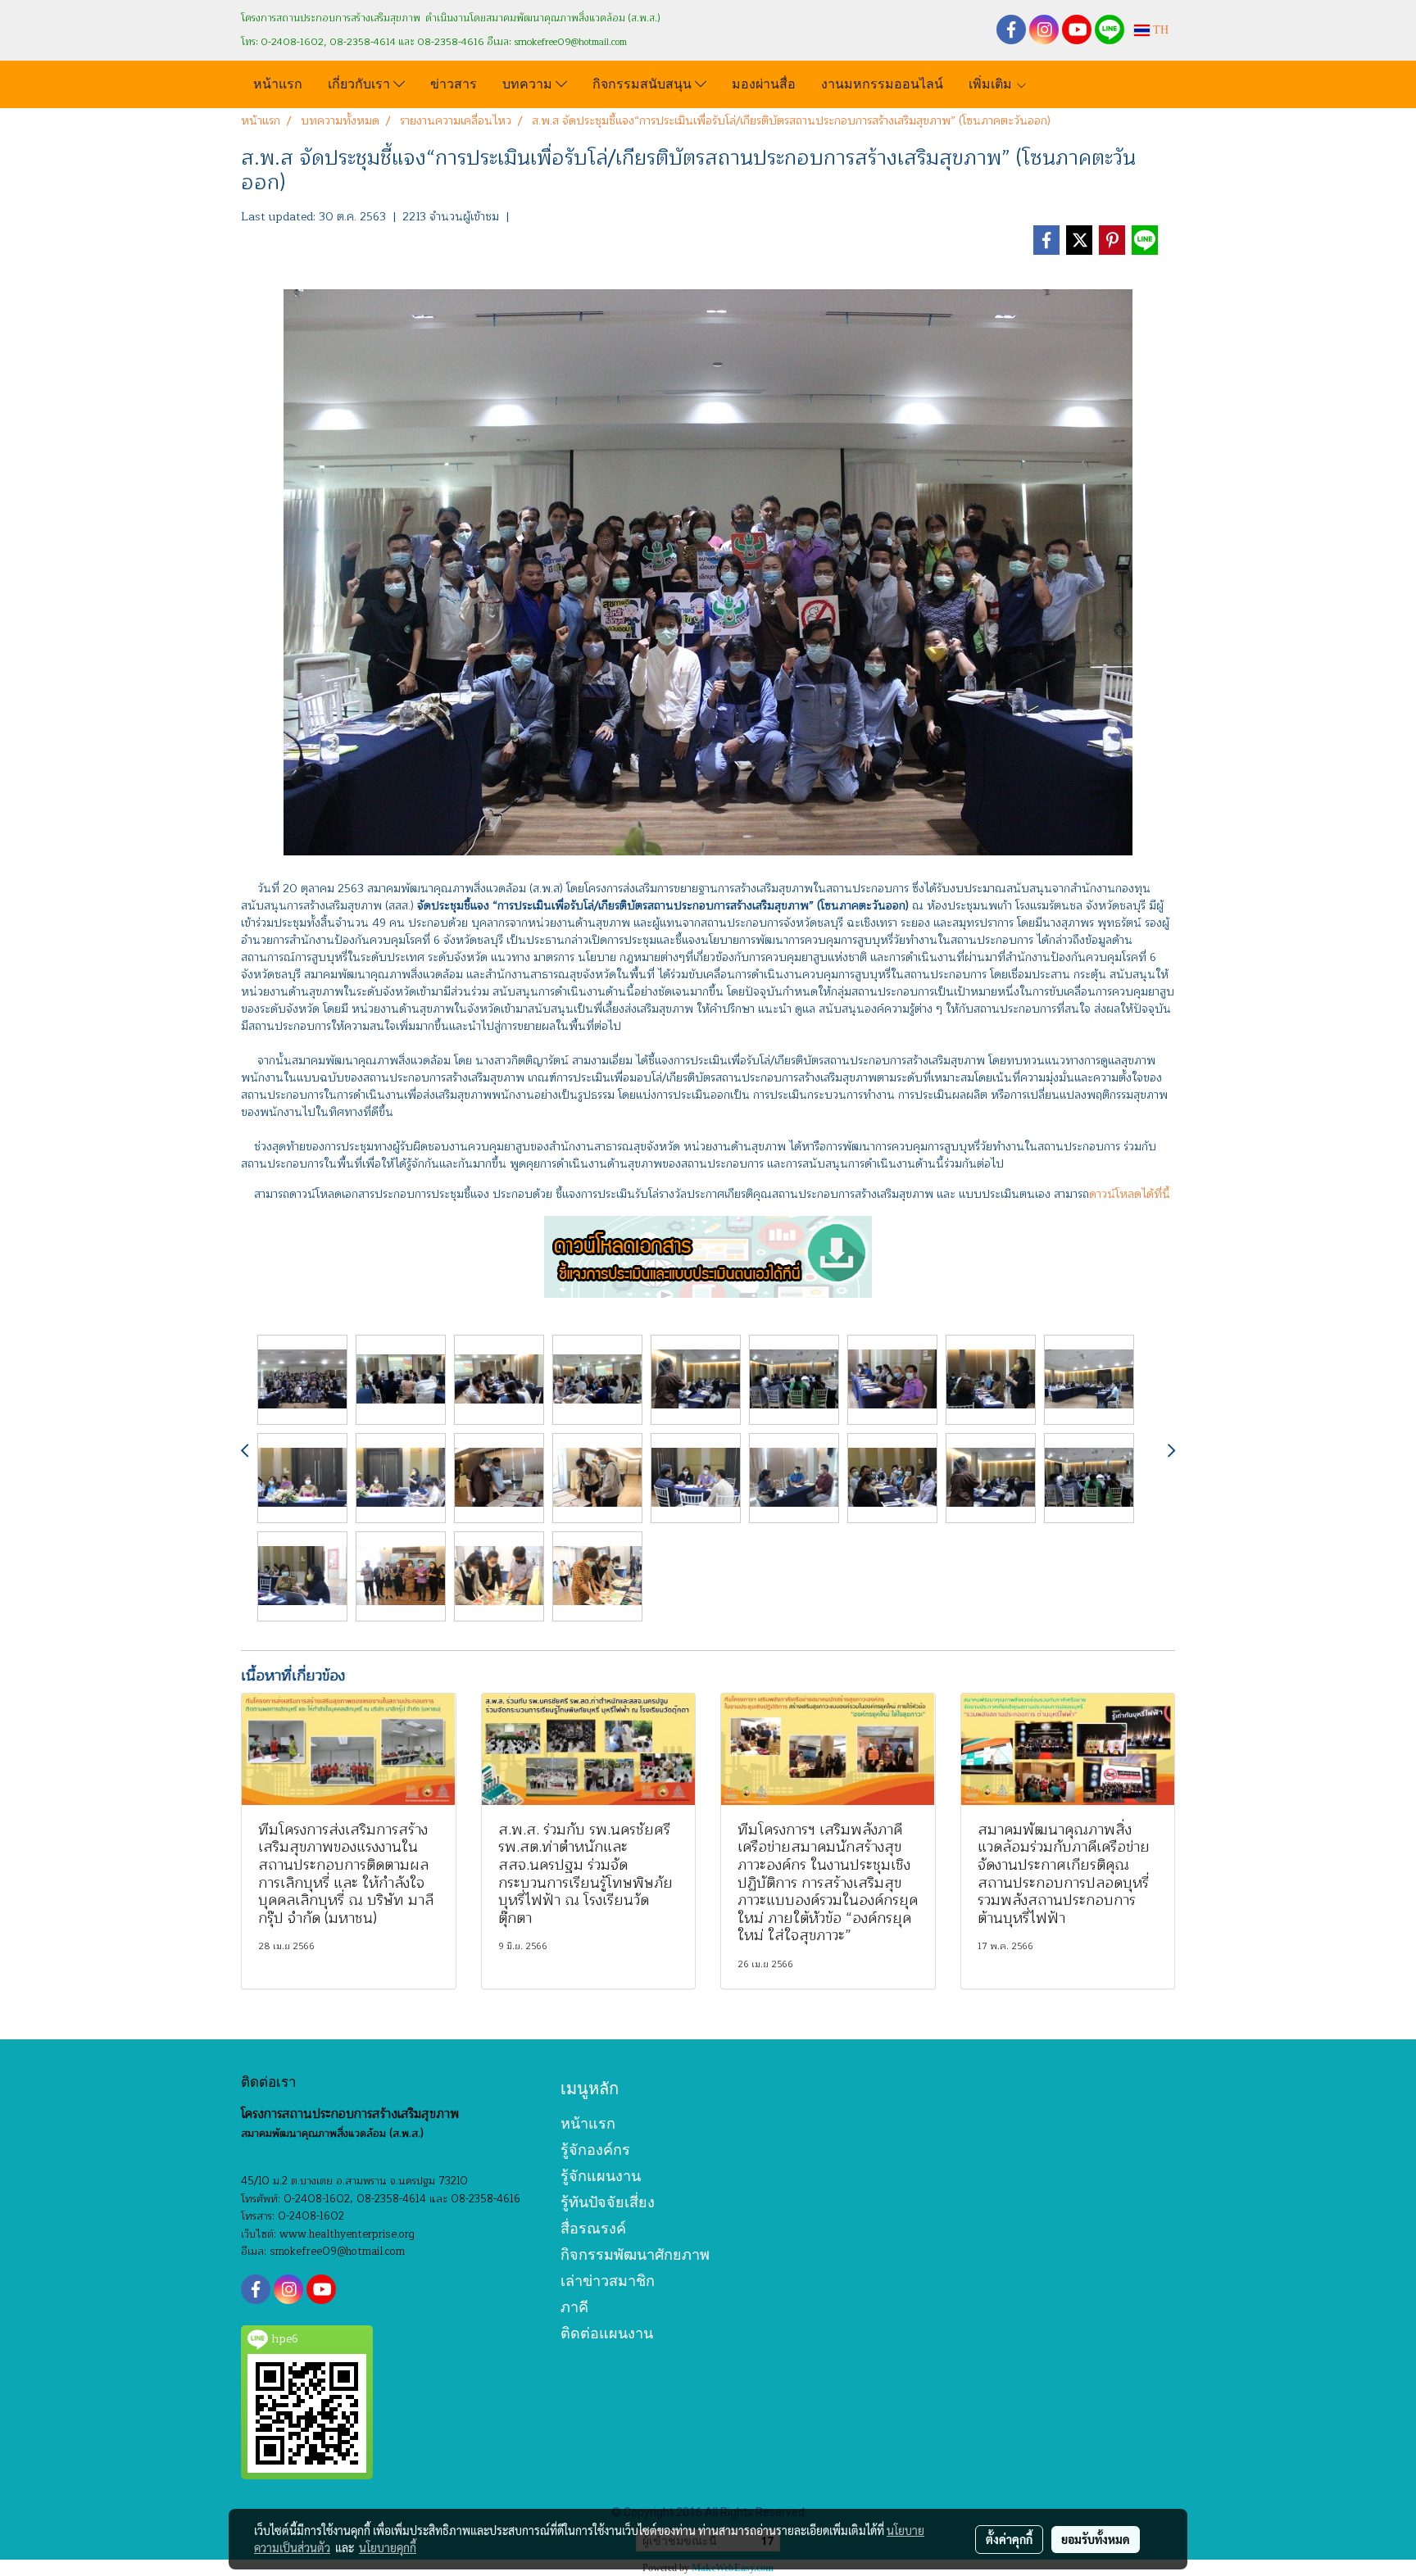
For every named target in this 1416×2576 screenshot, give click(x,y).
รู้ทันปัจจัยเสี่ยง (608, 2202)
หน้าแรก (278, 82)
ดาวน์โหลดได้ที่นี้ (1130, 1194)
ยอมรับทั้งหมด (1096, 2539)
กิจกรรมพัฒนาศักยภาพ (635, 2254)
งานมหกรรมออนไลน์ (882, 82)
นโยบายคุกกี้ (388, 2547)
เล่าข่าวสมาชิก (608, 2281)
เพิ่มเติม (992, 82)
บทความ (529, 82)
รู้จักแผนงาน (601, 2176)
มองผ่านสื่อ (764, 82)
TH (1159, 30)
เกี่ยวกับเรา (361, 82)
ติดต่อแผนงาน (607, 2333)
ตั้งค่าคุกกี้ (1009, 2539)
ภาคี (574, 2307)
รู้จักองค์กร (595, 2150)
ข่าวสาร (454, 82)
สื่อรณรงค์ (593, 2228)
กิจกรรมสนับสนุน (644, 82)
